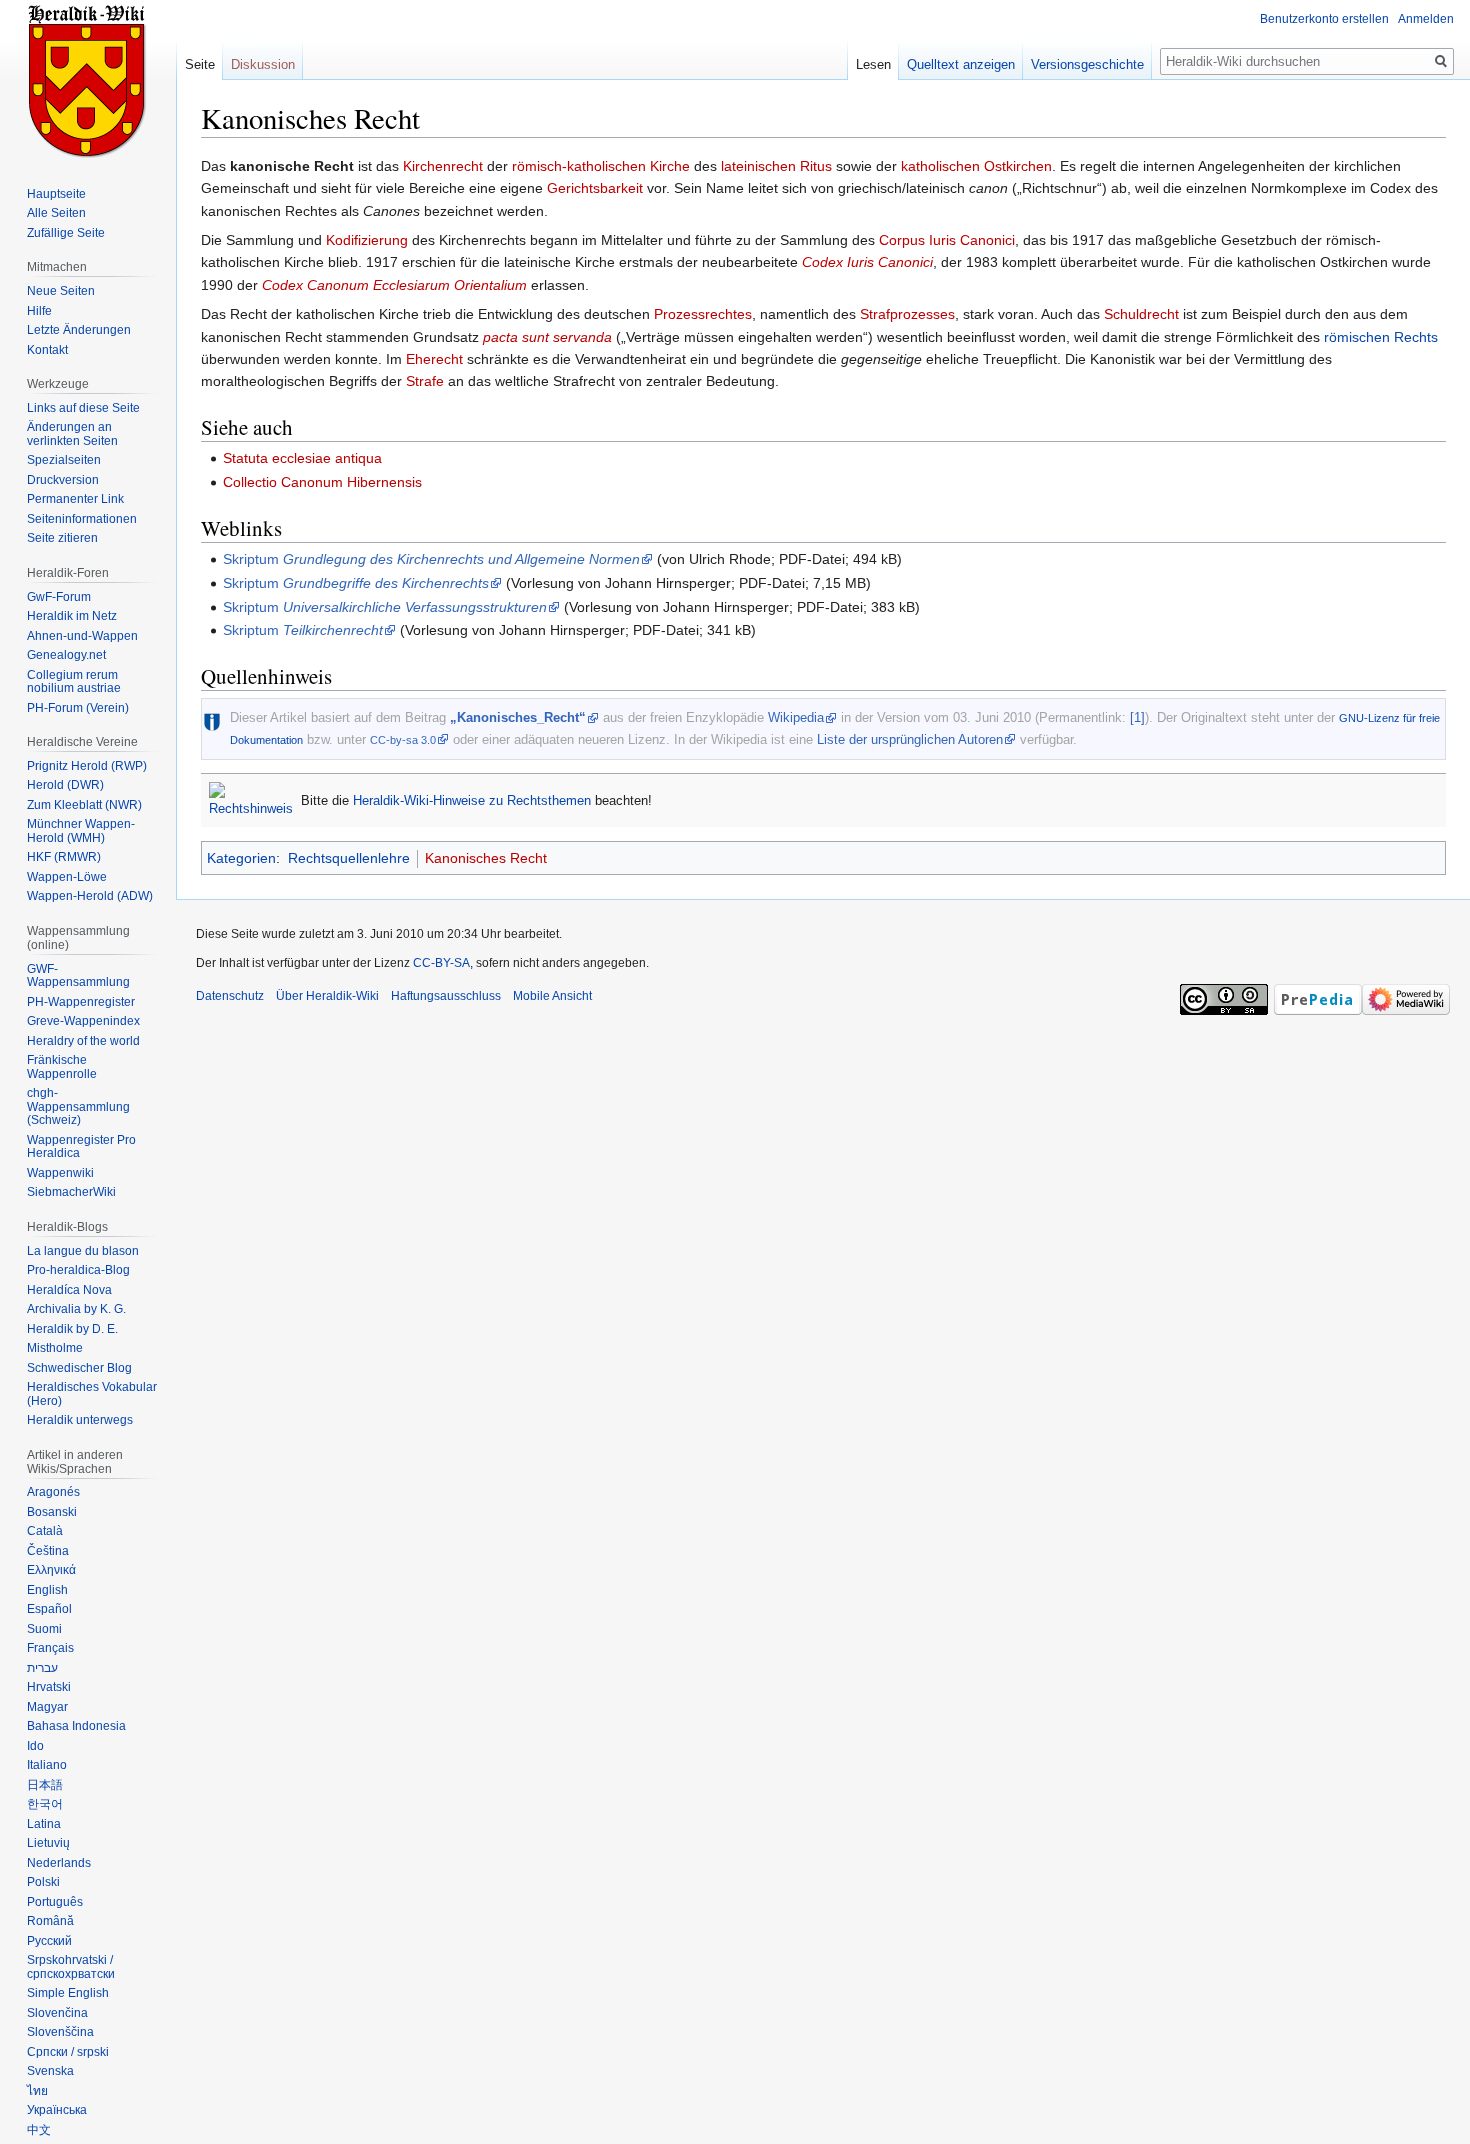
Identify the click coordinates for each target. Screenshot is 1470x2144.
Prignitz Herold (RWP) (87, 766)
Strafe (425, 381)
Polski (43, 1882)
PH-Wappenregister (81, 1002)
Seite (200, 64)
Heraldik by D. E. (72, 1329)
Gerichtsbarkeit (595, 188)
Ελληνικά (51, 1570)
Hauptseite (56, 194)
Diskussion (263, 64)
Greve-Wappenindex (83, 1021)
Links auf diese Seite (83, 408)
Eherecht (434, 359)
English (47, 1590)
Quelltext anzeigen (961, 64)
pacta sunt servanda (547, 337)
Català (45, 1531)
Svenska (50, 2071)
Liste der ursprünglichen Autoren (910, 739)
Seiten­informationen (82, 519)
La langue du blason (83, 1251)
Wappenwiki (60, 1173)
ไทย (37, 2091)
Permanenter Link (75, 499)
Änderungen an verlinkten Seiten (72, 434)
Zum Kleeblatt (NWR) (84, 805)
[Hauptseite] (88, 80)
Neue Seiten (61, 291)
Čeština (48, 1551)
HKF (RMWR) (64, 857)
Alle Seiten (56, 213)
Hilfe (39, 311)
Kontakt (47, 350)
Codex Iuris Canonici (867, 262)
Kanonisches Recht (486, 858)
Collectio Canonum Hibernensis (322, 482)
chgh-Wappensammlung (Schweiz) (78, 1106)
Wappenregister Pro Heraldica (81, 1147)
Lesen (873, 64)
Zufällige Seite (66, 233)
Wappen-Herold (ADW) (90, 896)
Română (50, 1921)
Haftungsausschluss (446, 996)
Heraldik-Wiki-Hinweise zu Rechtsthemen (472, 800)
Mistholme (55, 1348)
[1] (1137, 717)
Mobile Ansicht (552, 996)
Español (49, 1609)
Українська (57, 2110)
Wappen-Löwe (67, 877)
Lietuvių (48, 1843)
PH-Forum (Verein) (78, 708)
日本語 (45, 1785)
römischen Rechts (1381, 337)
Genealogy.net (66, 655)
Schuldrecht (1141, 314)
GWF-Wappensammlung (78, 976)
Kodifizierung (367, 240)
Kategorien (241, 858)
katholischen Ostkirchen (976, 166)
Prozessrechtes (703, 314)
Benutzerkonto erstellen (1324, 19)
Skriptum (431, 559)
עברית (42, 1668)
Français (50, 1648)
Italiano (47, 1765)
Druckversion (63, 480)
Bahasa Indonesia (76, 1726)
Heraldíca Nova (69, 1290)
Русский (49, 1941)
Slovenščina (60, 2032)
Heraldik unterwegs (80, 1420)
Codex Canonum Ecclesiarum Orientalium (394, 285)
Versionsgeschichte (1087, 64)
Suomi (44, 1629)
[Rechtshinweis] (251, 799)
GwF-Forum (59, 597)
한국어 (45, 1804)
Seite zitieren (62, 538)
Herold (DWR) (65, 785)
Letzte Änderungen (79, 330)
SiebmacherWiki (71, 1192)
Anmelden (1426, 19)
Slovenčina (57, 2013)
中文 (39, 2130)
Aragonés (53, 1492)
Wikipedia (796, 717)
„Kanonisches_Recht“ (518, 717)
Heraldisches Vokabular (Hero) (92, 1394)
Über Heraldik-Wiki (327, 996)
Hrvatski (49, 1687)
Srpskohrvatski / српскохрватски (71, 1967)
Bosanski (52, 1512)
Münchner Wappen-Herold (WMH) (81, 831)
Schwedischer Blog (79, 1368)
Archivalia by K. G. (76, 1309)
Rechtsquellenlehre (349, 858)
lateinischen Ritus (776, 166)
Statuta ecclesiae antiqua (302, 458)
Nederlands (59, 1863)
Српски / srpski (68, 2052)
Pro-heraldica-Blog (78, 1270)
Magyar (47, 1707)
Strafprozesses (907, 314)
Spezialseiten (64, 460)
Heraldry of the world (83, 1041)
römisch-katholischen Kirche (601, 166)
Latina (44, 1824)
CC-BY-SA (441, 963)
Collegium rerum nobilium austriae (74, 682)
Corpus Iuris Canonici (947, 240)
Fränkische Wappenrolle (62, 1067)
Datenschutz (230, 996)
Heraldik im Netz (72, 616)
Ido (35, 1746)
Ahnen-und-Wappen (82, 636)
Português (55, 1902)
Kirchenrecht (443, 166)
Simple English (68, 1993)
